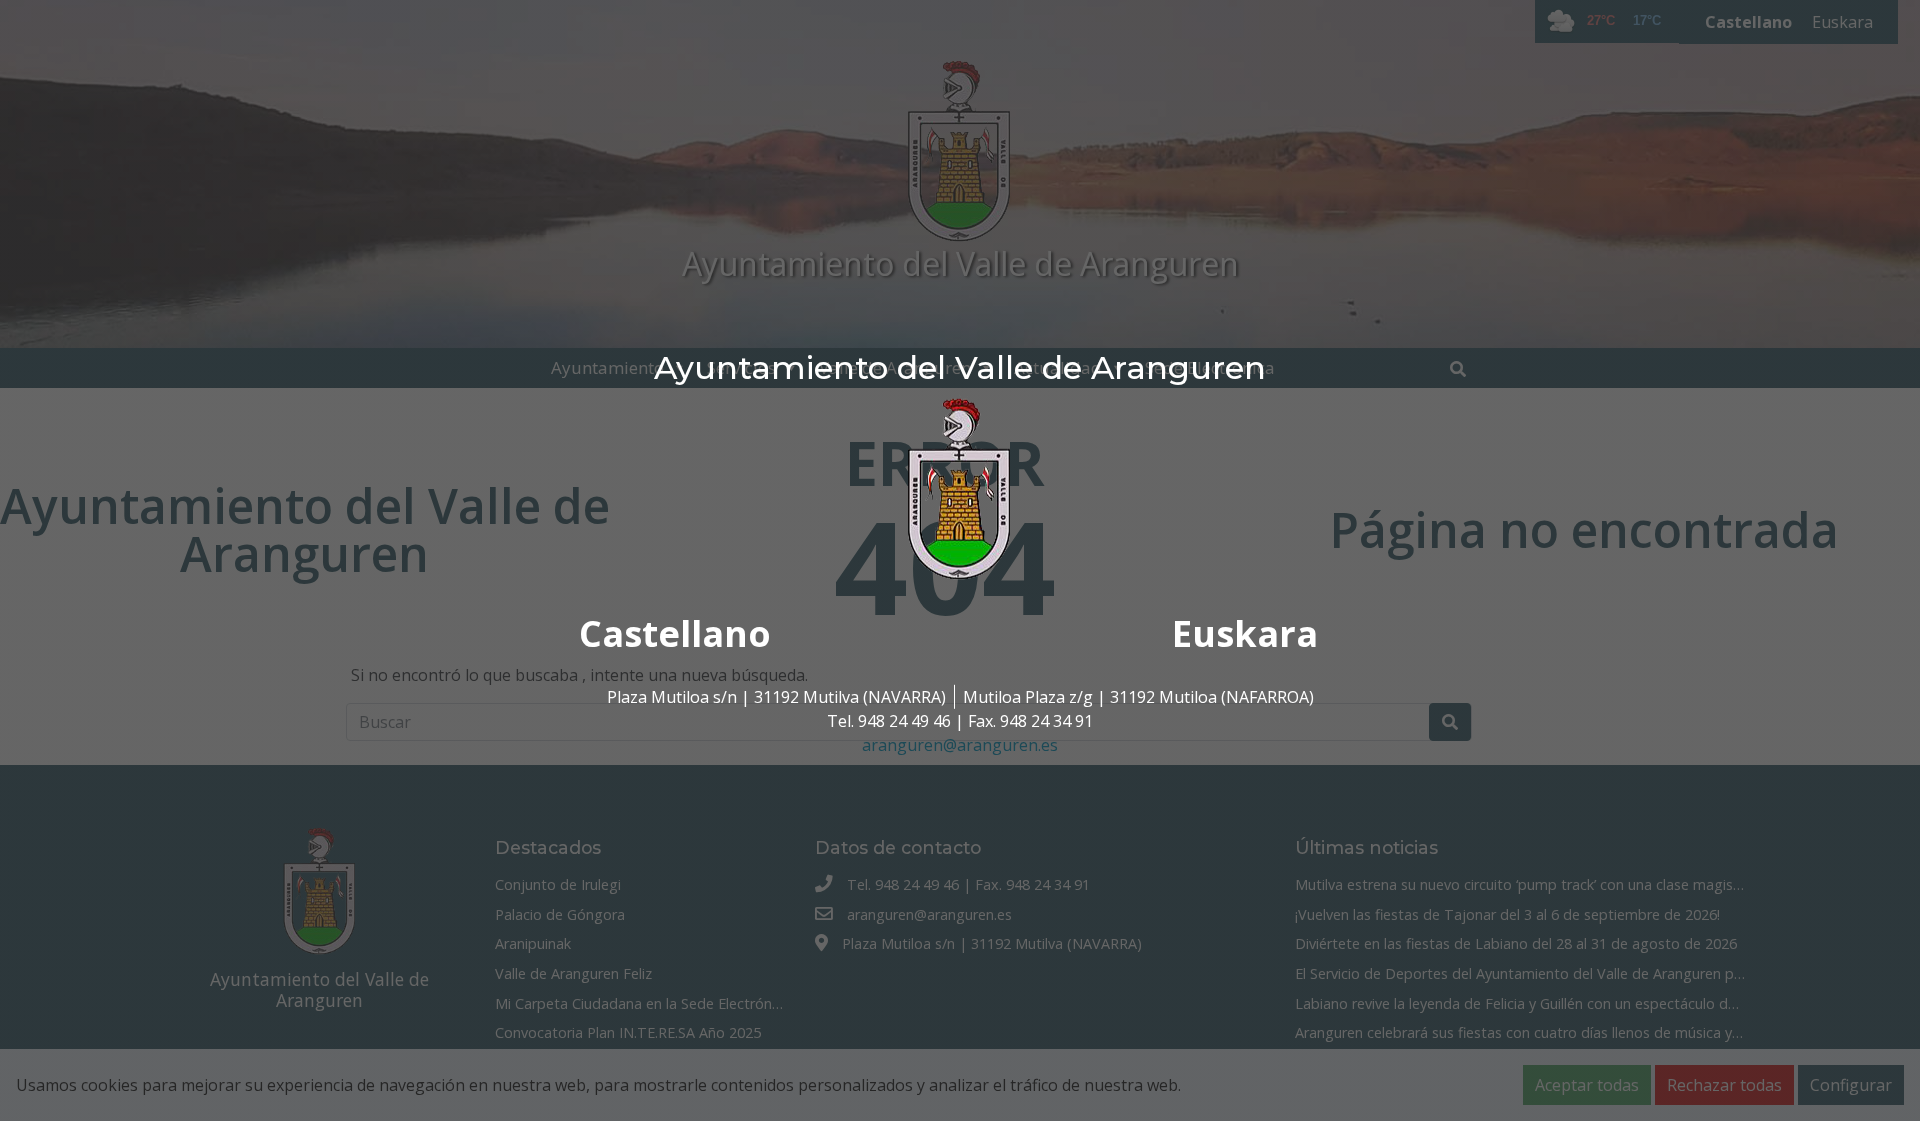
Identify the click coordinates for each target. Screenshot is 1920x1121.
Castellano (675, 633)
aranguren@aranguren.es (960, 745)
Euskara (1245, 633)
